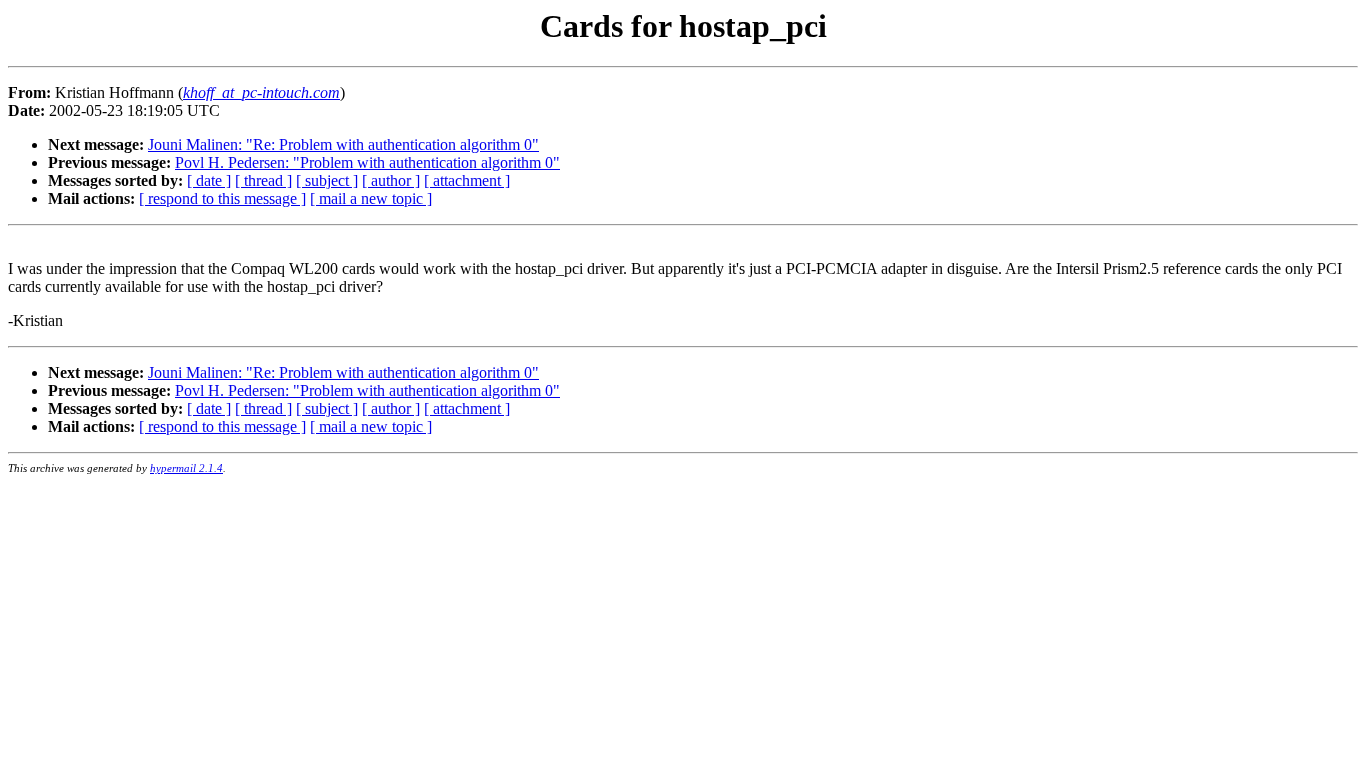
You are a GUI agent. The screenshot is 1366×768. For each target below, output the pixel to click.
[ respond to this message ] (222, 198)
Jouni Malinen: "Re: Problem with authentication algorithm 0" (343, 144)
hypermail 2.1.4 (186, 468)
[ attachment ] (467, 180)
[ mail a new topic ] (371, 198)
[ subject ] (327, 180)
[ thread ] (263, 180)
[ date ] (209, 180)
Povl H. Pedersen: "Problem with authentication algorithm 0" (367, 162)
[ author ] (391, 180)
